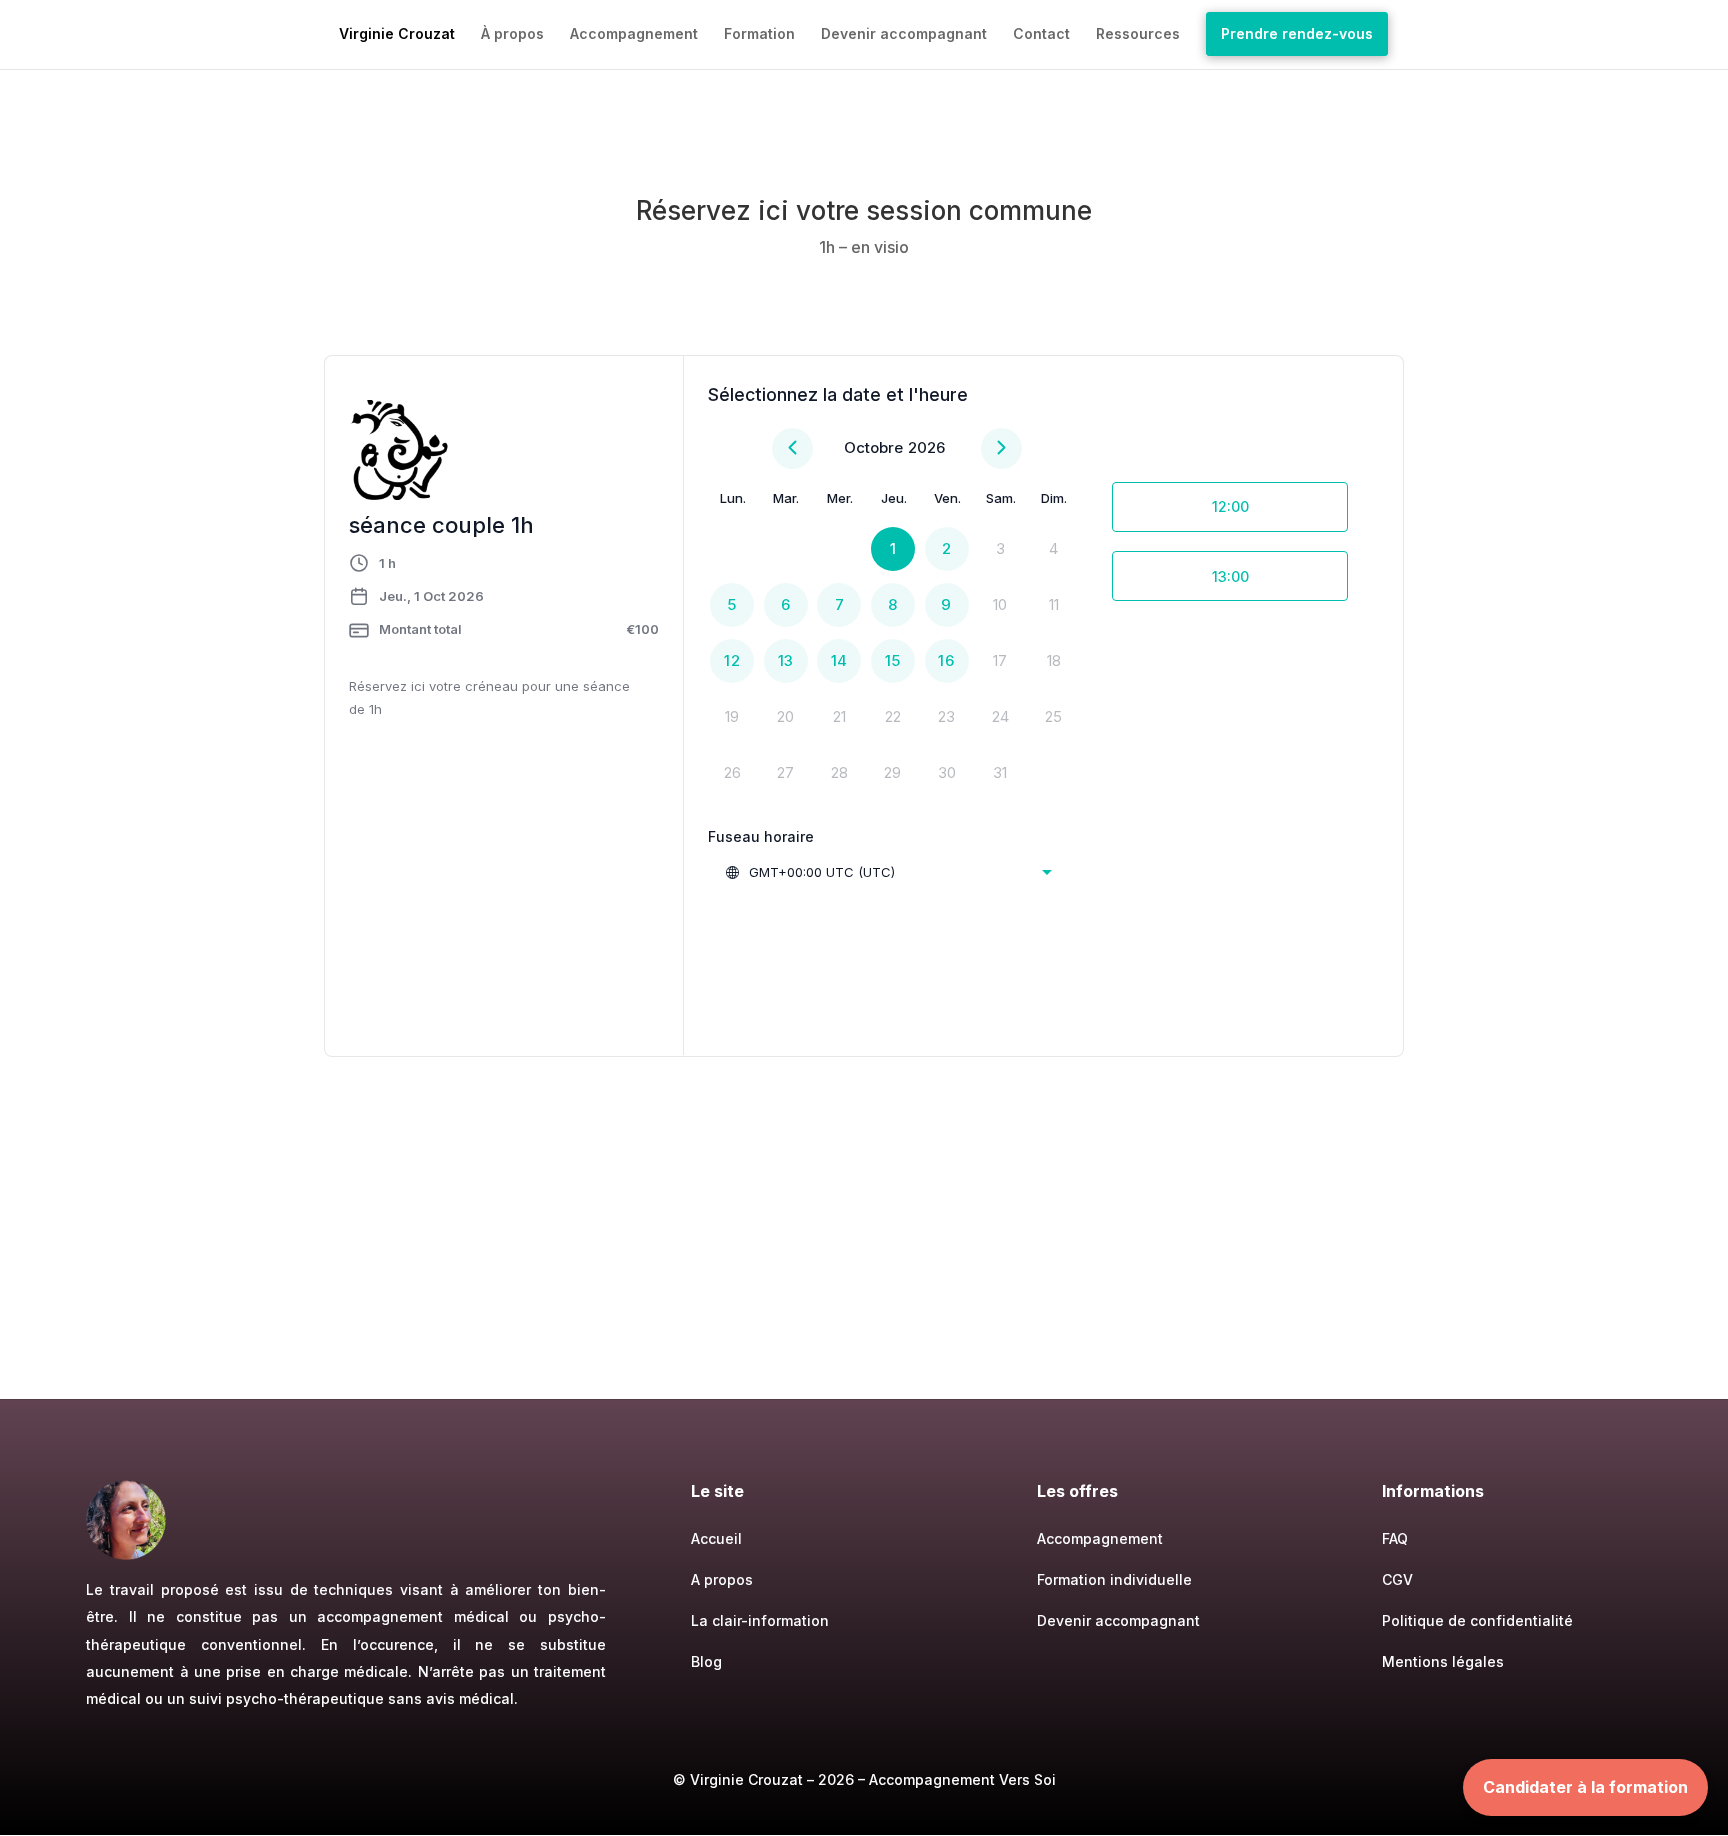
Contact (1041, 34)
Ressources (1138, 34)
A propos (722, 1579)
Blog (706, 1661)
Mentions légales (1443, 1661)
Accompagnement (634, 34)
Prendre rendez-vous (1297, 33)
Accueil (716, 1538)
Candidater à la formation (1585, 1787)
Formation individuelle (1114, 1579)
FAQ (1395, 1538)
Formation (759, 34)
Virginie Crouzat (397, 34)
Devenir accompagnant (904, 34)
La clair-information (760, 1620)
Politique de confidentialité (1477, 1620)
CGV (1397, 1579)
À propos (512, 34)
